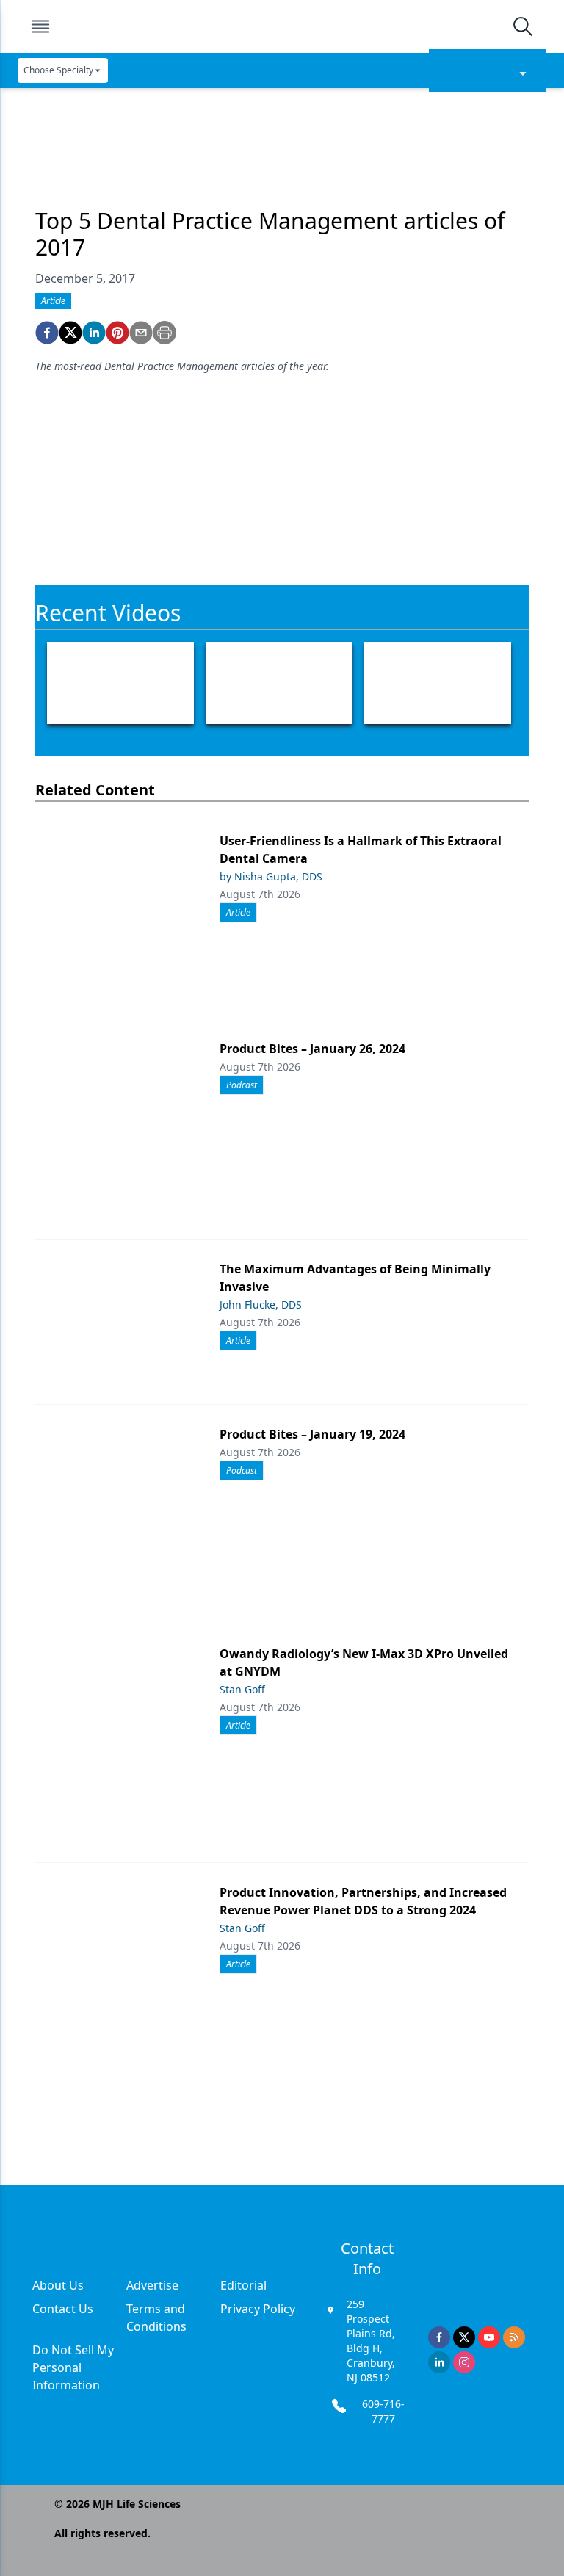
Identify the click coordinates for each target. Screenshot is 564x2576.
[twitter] (70, 333)
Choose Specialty (58, 70)
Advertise (152, 2285)
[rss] (514, 2337)
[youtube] (489, 2337)
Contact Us (63, 2309)
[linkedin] (94, 333)
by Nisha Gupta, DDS (271, 876)
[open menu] (40, 26)
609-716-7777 (383, 2411)
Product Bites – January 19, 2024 (312, 1434)
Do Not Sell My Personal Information (73, 2367)
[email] (141, 333)
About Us (58, 2285)
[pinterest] (117, 333)
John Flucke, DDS (261, 1305)
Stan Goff (242, 1689)
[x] (464, 2337)
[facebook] (47, 333)
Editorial (243, 2285)
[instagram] (464, 2362)
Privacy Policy (258, 2309)
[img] (281, 26)
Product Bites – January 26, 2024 (312, 1049)
